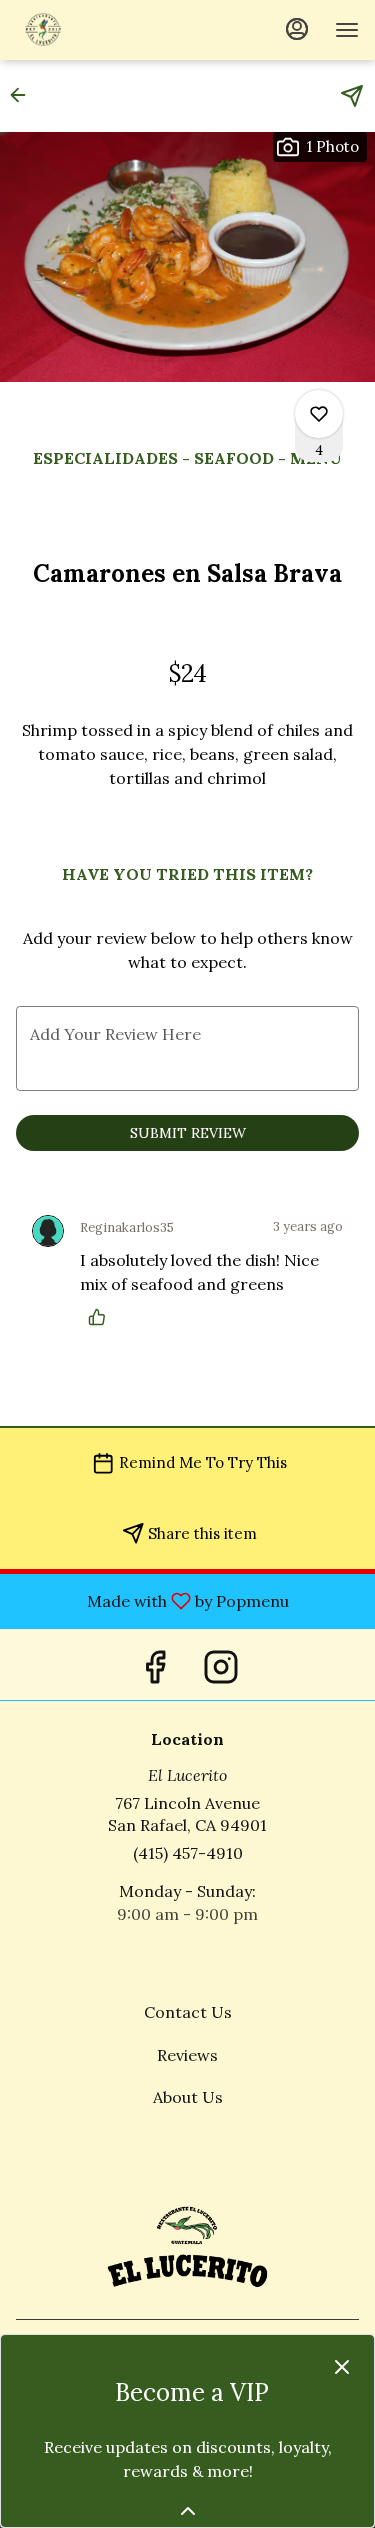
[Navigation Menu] (347, 30)
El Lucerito (187, 2244)
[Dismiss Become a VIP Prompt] (342, 2367)
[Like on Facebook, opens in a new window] (155, 1664)
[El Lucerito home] (106, 30)
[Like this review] (102, 1317)
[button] (24, 95)
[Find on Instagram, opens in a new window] (221, 1664)
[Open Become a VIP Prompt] (188, 2511)
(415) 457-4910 (188, 1853)
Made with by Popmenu (152, 1600)
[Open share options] (352, 96)
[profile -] (297, 29)
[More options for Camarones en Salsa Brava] (319, 414)
